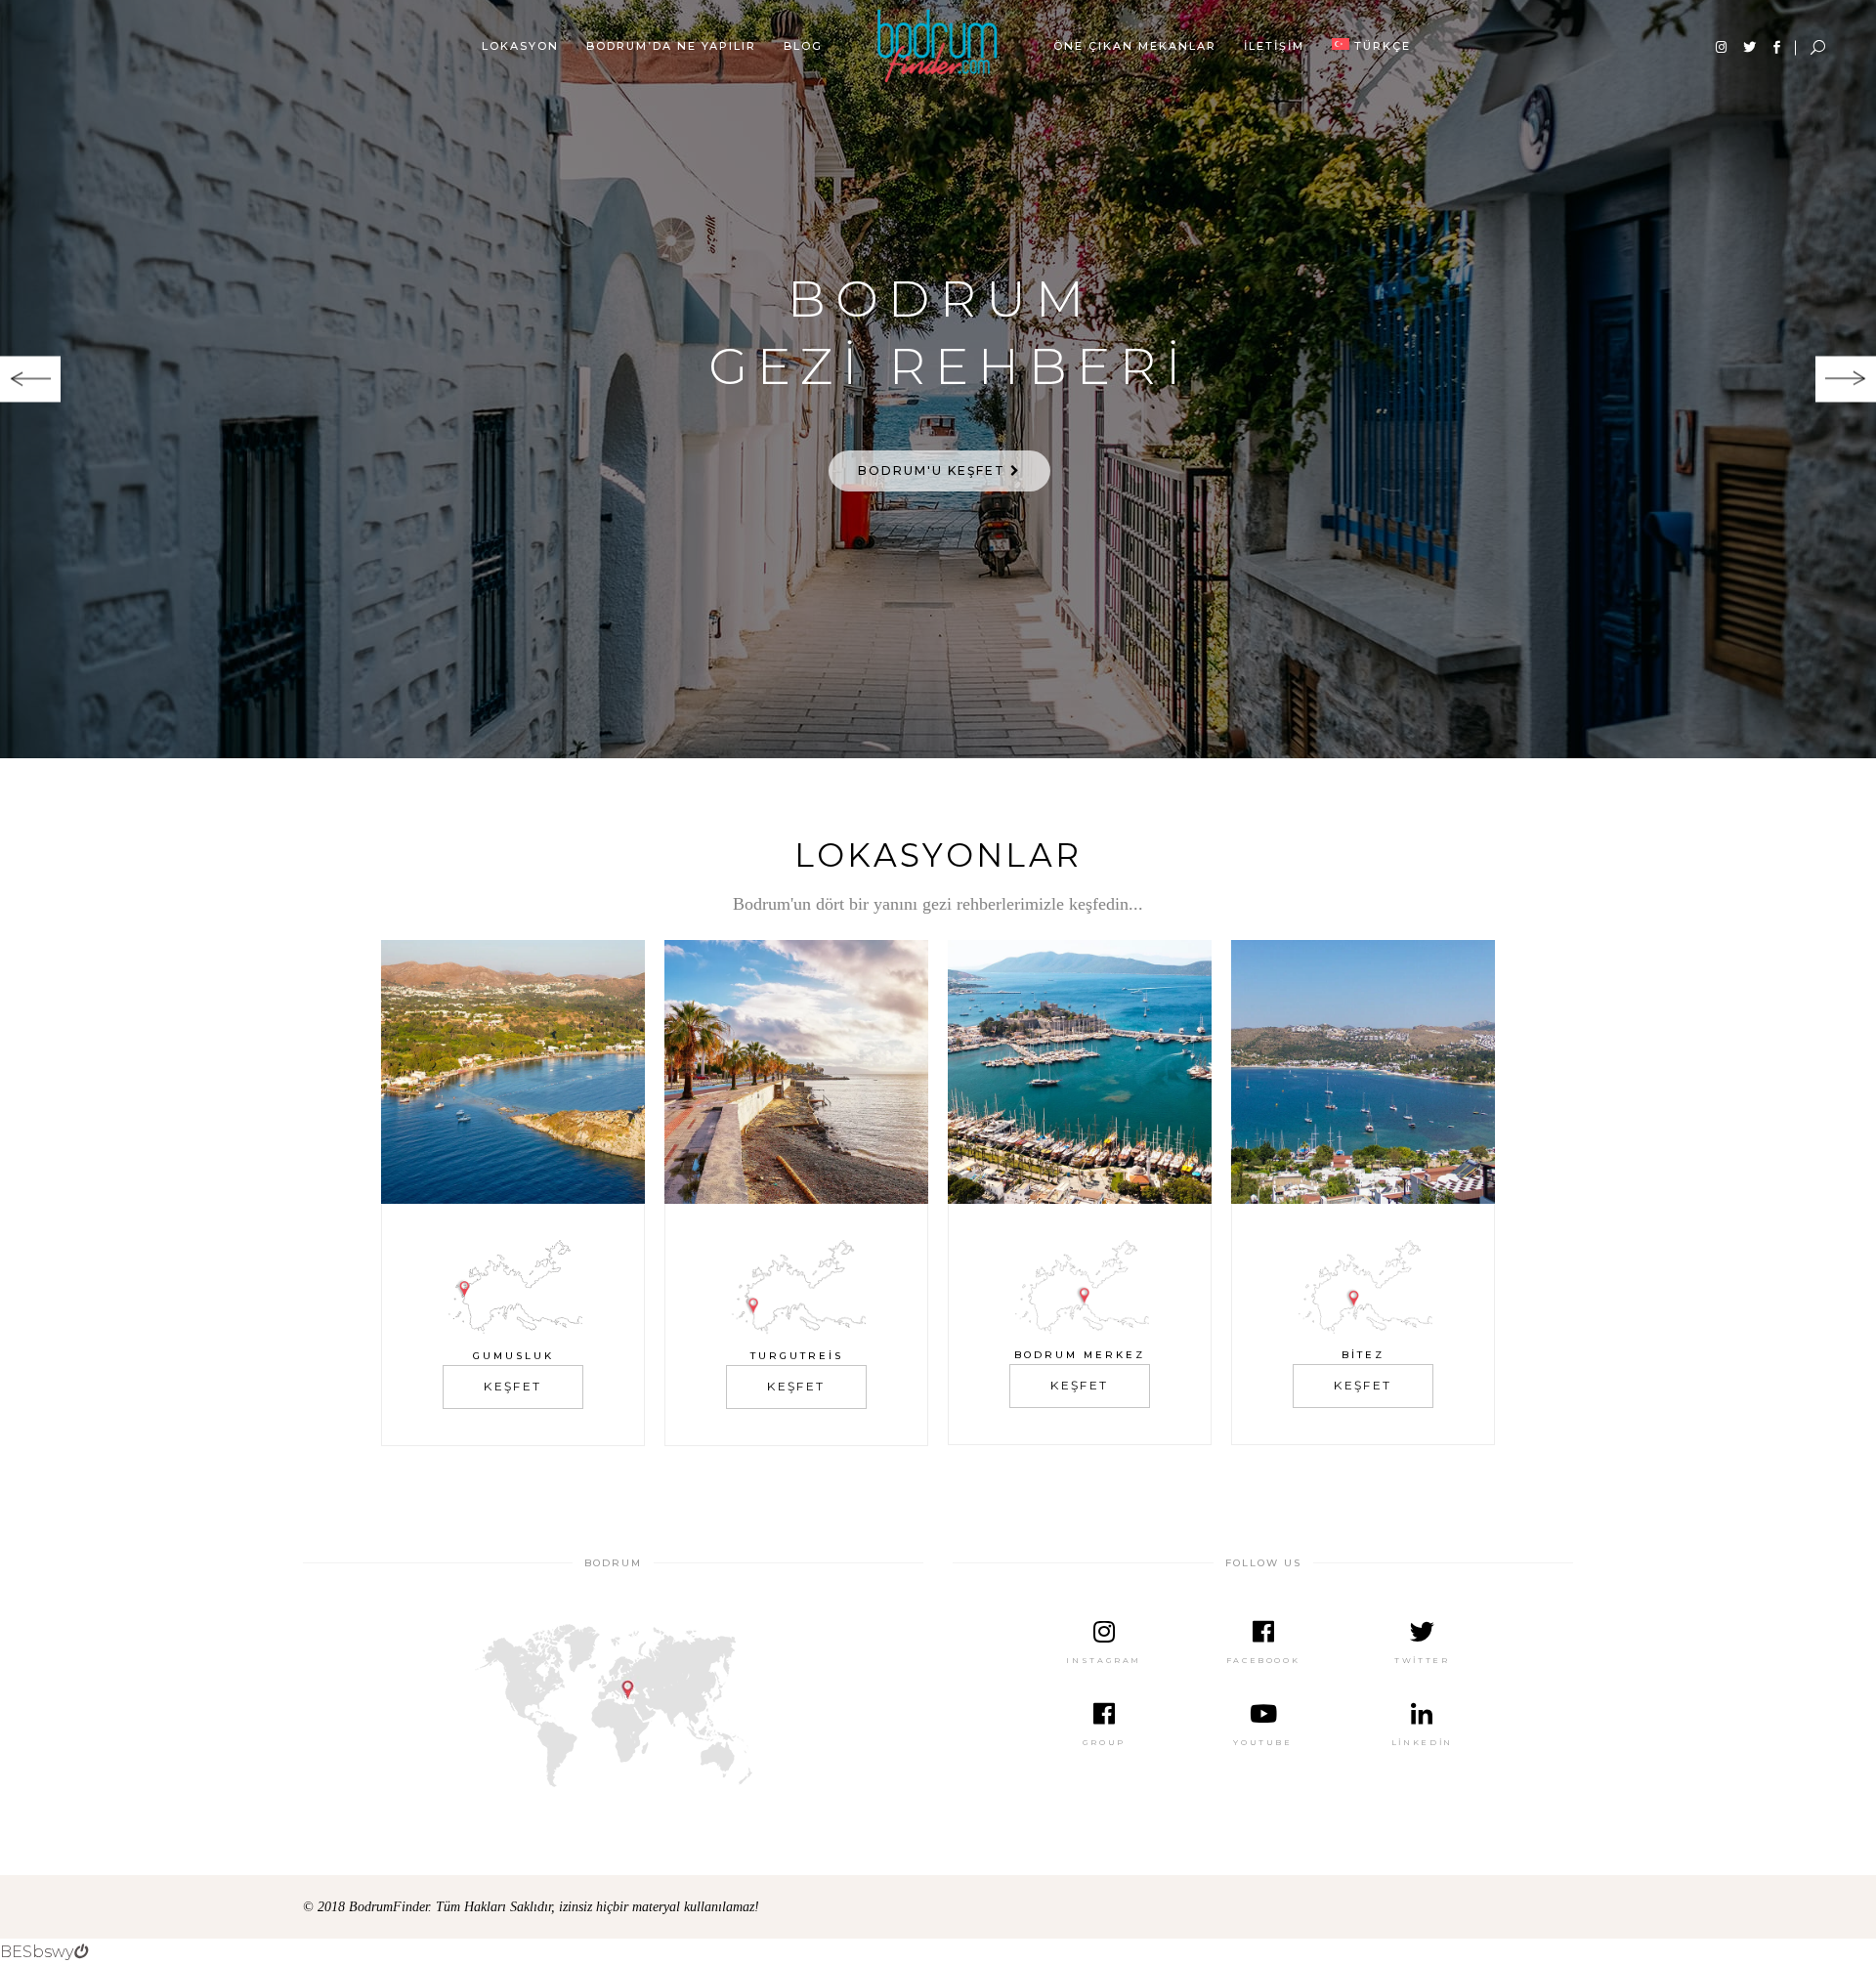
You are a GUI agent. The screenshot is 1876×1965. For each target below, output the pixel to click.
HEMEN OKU (934, 470)
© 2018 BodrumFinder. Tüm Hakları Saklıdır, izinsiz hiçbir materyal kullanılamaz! (531, 1907)
